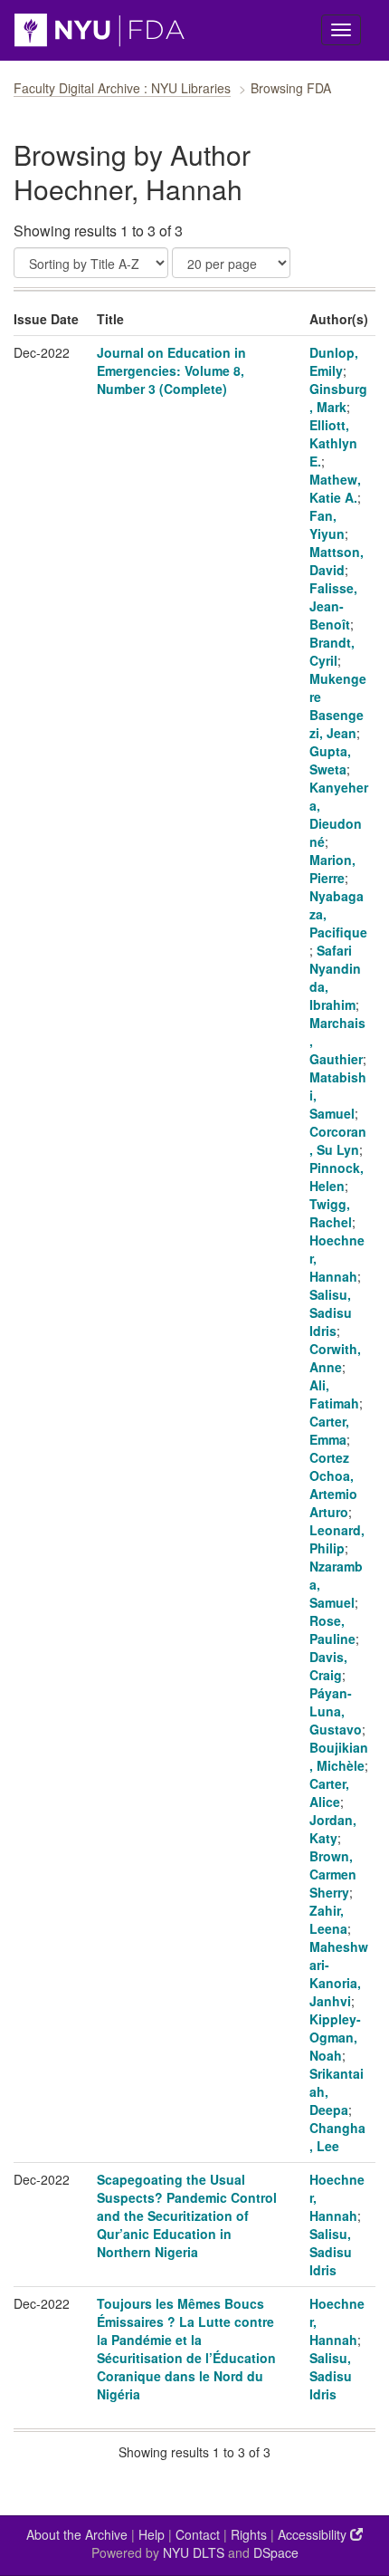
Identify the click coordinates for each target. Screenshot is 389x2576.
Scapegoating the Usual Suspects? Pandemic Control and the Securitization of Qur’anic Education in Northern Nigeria (187, 2216)
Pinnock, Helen (337, 1177)
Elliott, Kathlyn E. (333, 443)
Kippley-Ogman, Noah (335, 2037)
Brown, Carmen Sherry (333, 1874)
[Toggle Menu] (341, 30)
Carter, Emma (329, 1430)
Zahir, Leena (328, 1919)
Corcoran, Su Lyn (338, 1140)
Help (152, 2534)
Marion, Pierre (332, 869)
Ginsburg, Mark (338, 398)
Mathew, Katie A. (335, 488)
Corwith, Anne (335, 1358)
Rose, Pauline (332, 1629)
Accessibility (314, 2534)
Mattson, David (337, 561)
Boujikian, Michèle (339, 1756)
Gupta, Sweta (330, 760)
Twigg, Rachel (331, 1213)
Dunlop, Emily (334, 361)
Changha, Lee (337, 2137)
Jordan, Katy (333, 1829)
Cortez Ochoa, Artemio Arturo (333, 1485)
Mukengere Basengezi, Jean (338, 706)
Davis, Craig (328, 1666)
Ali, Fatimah (334, 1394)
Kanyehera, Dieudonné (339, 814)
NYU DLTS (194, 2552)
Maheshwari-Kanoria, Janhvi (339, 1974)
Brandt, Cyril (332, 651)
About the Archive (77, 2534)
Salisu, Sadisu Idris (331, 1312)
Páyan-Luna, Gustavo (336, 1711)
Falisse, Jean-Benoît (333, 606)
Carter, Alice (329, 1793)
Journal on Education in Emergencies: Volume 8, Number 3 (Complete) (171, 370)
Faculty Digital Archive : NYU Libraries (122, 88)
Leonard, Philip (337, 1539)
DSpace (276, 2552)
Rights (249, 2534)
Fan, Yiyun (327, 524)
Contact (198, 2534)
